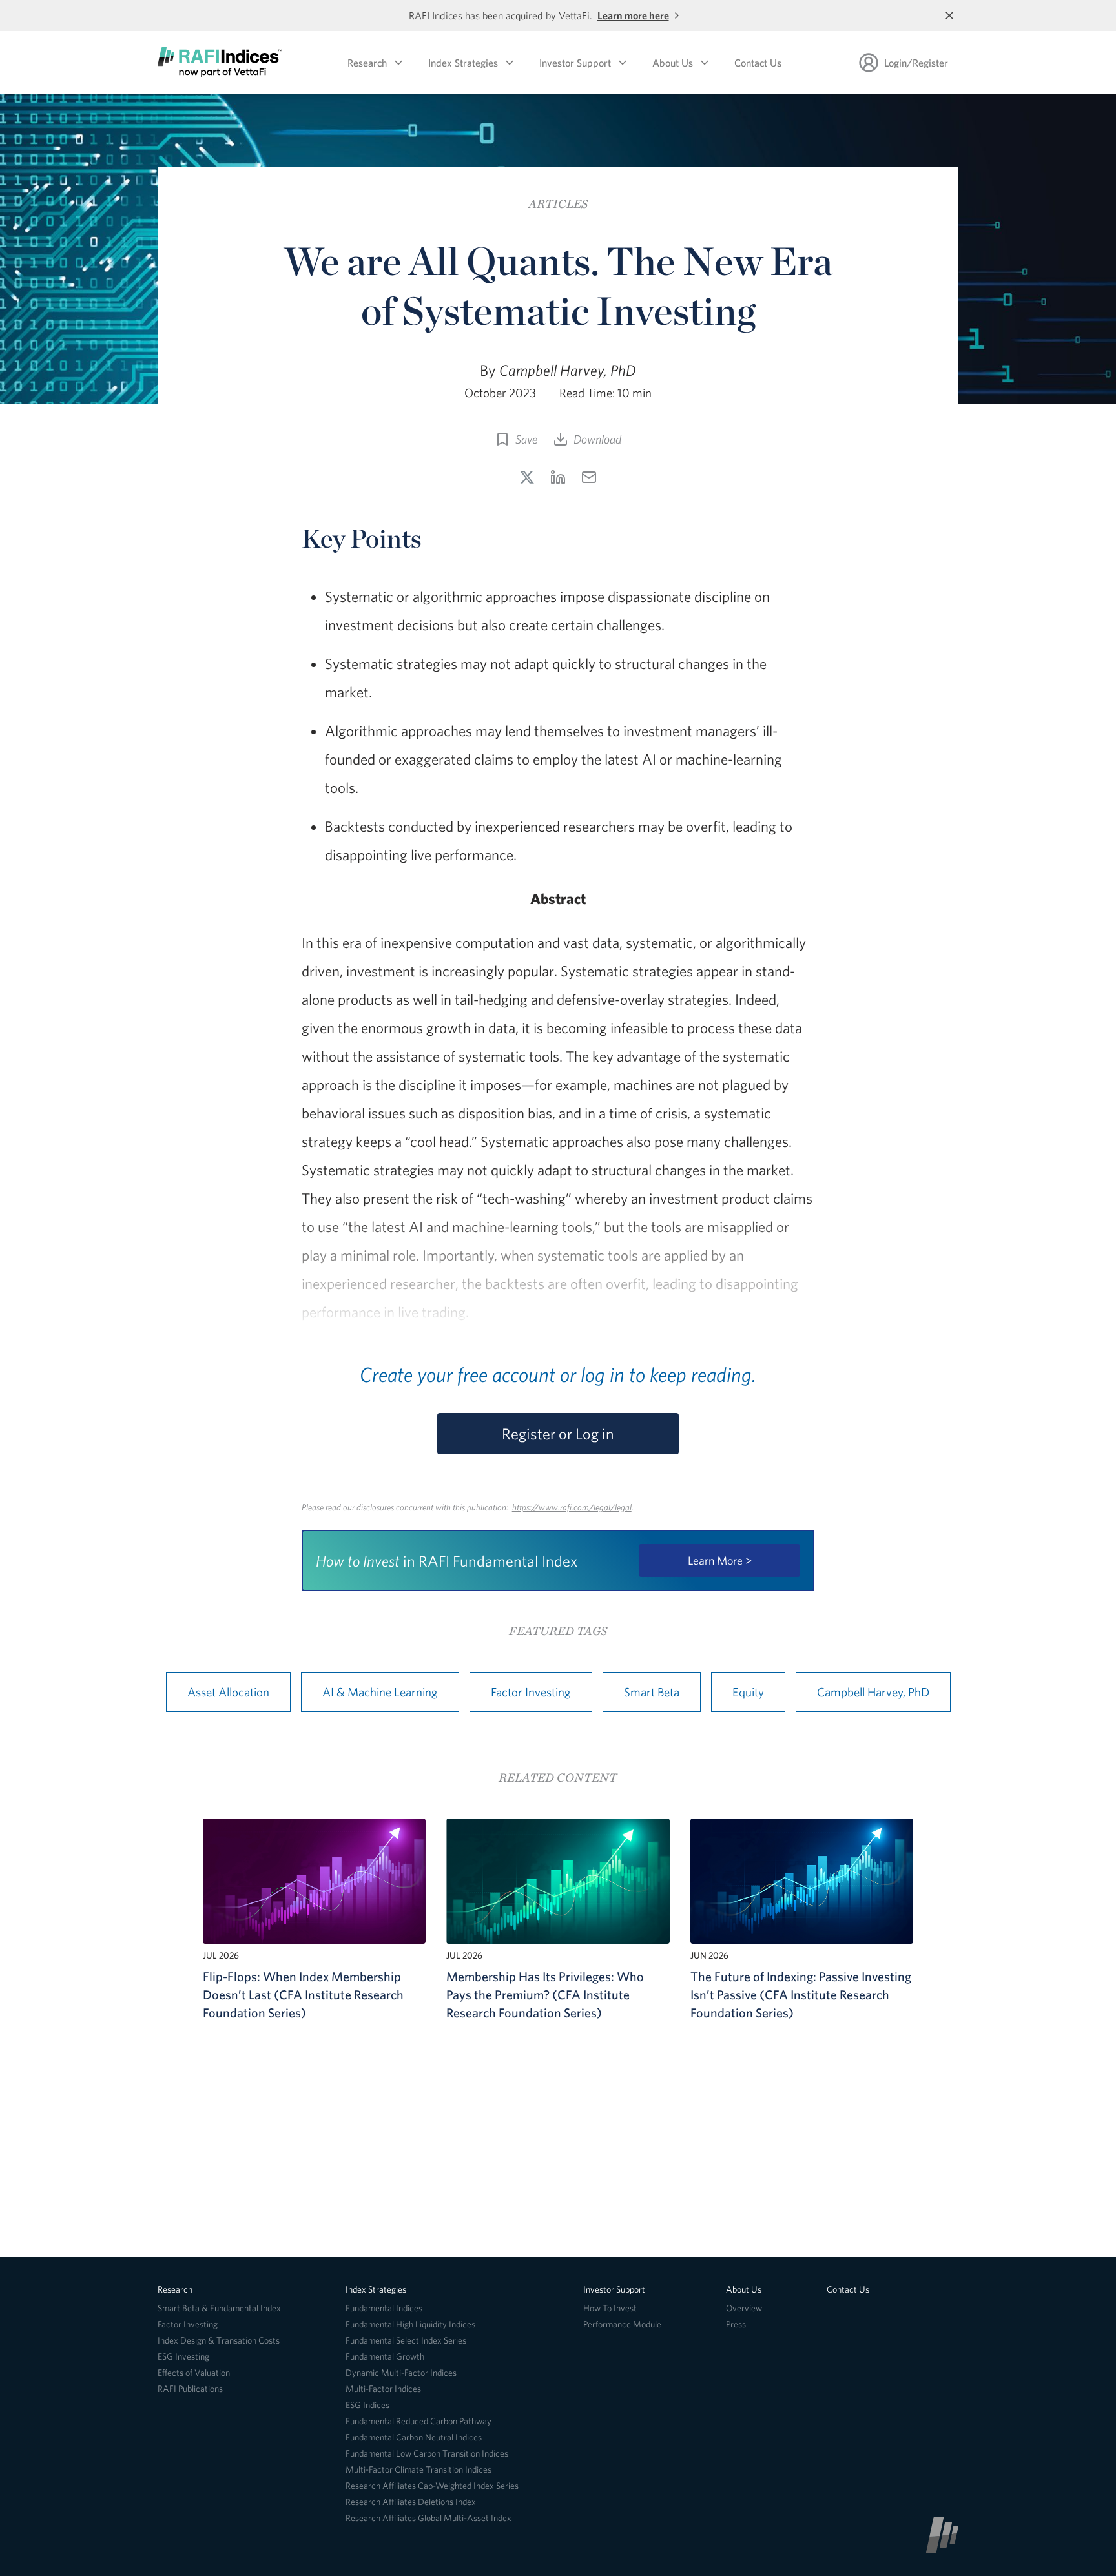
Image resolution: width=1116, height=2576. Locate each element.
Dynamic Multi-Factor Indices (401, 2373)
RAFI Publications (190, 2389)
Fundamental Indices (384, 2308)
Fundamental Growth (385, 2356)
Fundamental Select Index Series (406, 2340)
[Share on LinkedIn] (558, 477)
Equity (748, 1692)
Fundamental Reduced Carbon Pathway (418, 2421)
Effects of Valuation (194, 2373)
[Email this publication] (589, 477)
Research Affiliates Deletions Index (411, 2502)
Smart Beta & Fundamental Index (219, 2308)
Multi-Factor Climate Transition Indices (418, 2469)
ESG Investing (183, 2356)
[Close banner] (949, 15)
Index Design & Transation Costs (219, 2340)
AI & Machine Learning (380, 1692)
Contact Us (758, 63)
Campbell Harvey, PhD (873, 1692)
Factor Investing (531, 1692)
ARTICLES (558, 204)
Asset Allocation (228, 1692)
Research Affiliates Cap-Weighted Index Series (432, 2486)
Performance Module (622, 2324)
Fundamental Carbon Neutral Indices (414, 2437)
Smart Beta (652, 1692)
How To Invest (610, 2308)
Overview (744, 2308)
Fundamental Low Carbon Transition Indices (427, 2453)
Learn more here (633, 15)
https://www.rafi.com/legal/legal (572, 1507)
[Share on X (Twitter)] (527, 477)
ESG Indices (367, 2405)
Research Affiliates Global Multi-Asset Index (429, 2518)
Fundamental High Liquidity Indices (410, 2324)
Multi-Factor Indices (383, 2389)
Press (736, 2324)
